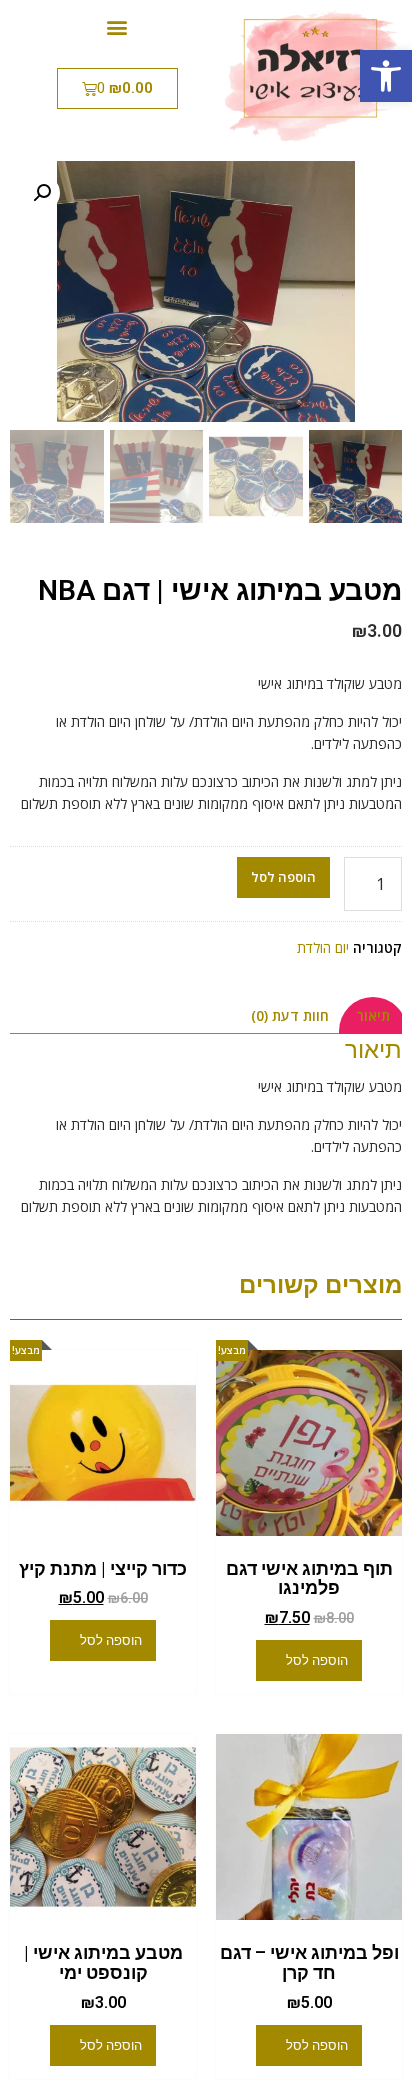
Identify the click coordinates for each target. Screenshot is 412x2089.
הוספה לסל (283, 877)
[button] (386, 76)
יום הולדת (323, 947)
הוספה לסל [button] (317, 1660)
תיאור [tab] (373, 1015)
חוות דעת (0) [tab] (290, 1015)
